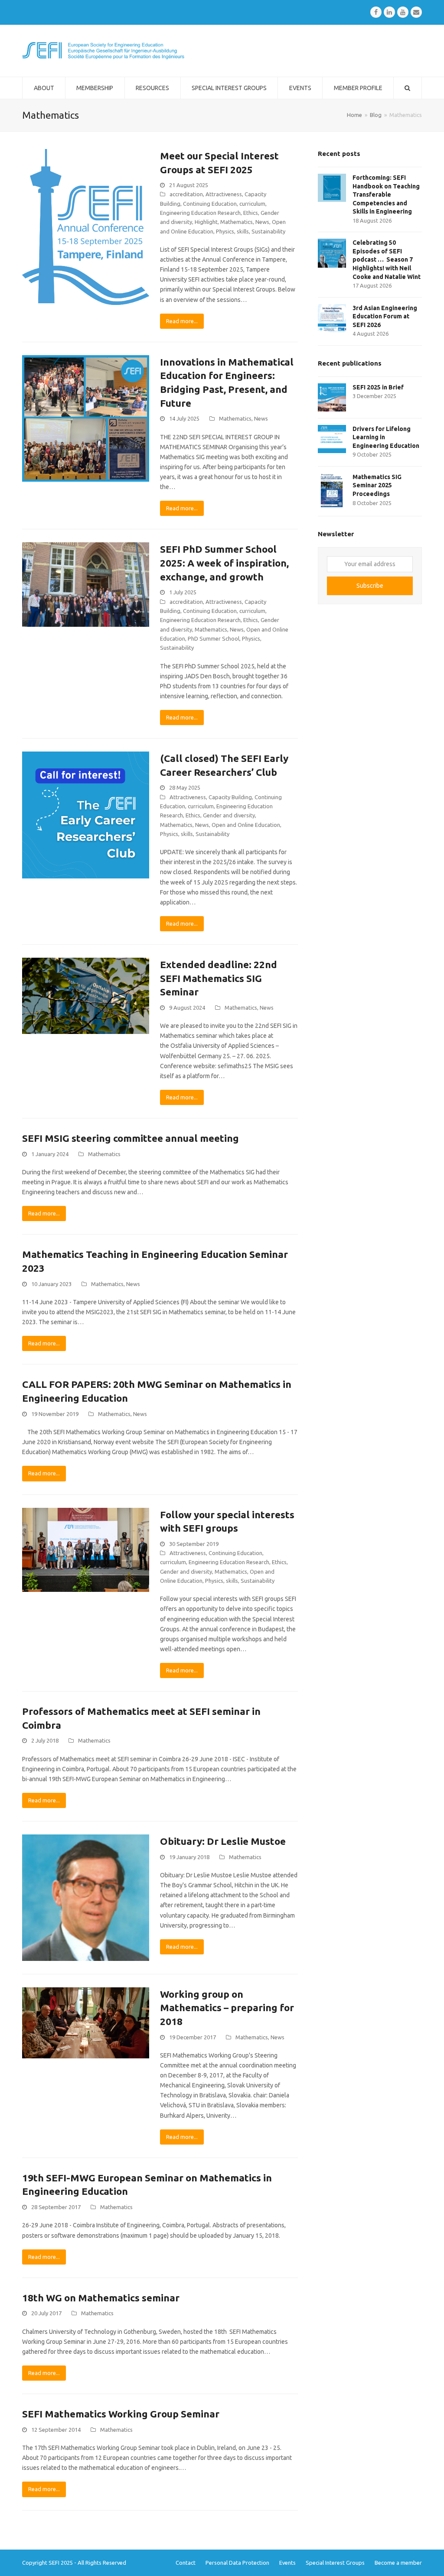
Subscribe (370, 586)
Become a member (398, 2563)
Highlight (206, 222)
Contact (186, 2563)
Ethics (251, 213)
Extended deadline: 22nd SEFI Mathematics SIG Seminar (219, 978)
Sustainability (268, 231)
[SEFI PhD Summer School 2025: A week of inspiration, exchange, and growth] (86, 584)
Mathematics (237, 222)
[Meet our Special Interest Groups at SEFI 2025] (86, 226)
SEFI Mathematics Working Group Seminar (121, 2414)
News (262, 222)
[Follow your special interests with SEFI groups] (86, 1549)
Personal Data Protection (237, 2563)
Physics (225, 231)
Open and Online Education (246, 825)
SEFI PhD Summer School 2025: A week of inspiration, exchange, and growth (224, 563)
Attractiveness (224, 194)
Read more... (182, 321)
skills (243, 231)
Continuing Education (210, 204)
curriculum (252, 204)
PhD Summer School (214, 638)
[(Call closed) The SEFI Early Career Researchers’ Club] (86, 814)
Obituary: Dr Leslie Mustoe (223, 1841)
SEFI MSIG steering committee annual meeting (131, 1138)
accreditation (186, 194)
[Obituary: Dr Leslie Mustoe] (86, 1897)
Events (287, 2563)
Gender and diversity (229, 815)
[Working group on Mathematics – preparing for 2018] (86, 2022)
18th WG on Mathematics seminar (101, 2298)
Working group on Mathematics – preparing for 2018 (227, 2008)
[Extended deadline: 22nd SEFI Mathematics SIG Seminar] (86, 995)
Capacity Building (230, 797)
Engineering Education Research (200, 213)
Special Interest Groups (335, 2563)
